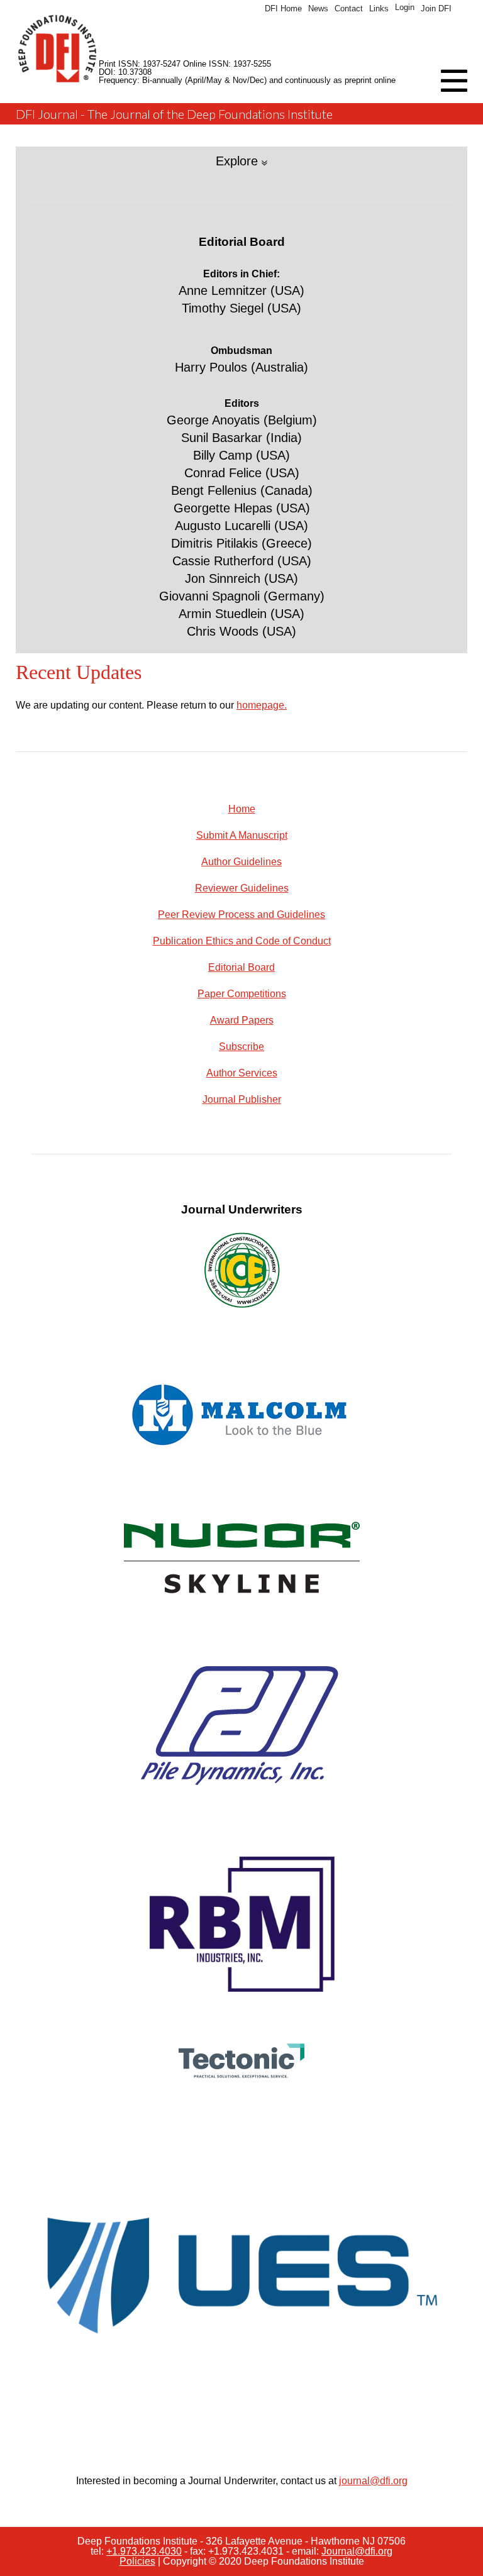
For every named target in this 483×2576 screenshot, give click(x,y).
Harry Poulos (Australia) (241, 367)
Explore (239, 161)
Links (379, 8)
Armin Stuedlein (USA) (241, 614)
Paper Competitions (242, 994)
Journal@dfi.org (357, 2551)
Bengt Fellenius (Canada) (242, 490)
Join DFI (436, 8)
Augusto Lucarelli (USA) (241, 526)
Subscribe (241, 1047)
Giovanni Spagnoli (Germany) (242, 596)
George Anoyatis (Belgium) (242, 420)
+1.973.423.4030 (144, 2551)
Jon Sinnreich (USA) (241, 578)
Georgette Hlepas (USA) (242, 508)
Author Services (242, 1073)
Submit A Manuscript (242, 835)
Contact (349, 8)
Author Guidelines (241, 862)
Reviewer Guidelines (242, 888)
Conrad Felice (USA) (242, 473)
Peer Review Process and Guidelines (241, 915)
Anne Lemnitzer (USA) (241, 290)
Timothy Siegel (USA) (241, 308)
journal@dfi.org (373, 2481)
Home (242, 809)
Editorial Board (241, 967)
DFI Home (283, 8)
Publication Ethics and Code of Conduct (242, 941)
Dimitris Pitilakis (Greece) (241, 543)
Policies (137, 2561)
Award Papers (242, 1020)
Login (405, 7)
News (318, 8)
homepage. (262, 705)
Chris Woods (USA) (241, 631)
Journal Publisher (242, 1099)
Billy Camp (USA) (241, 455)
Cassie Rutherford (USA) (242, 561)
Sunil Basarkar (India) (241, 438)
